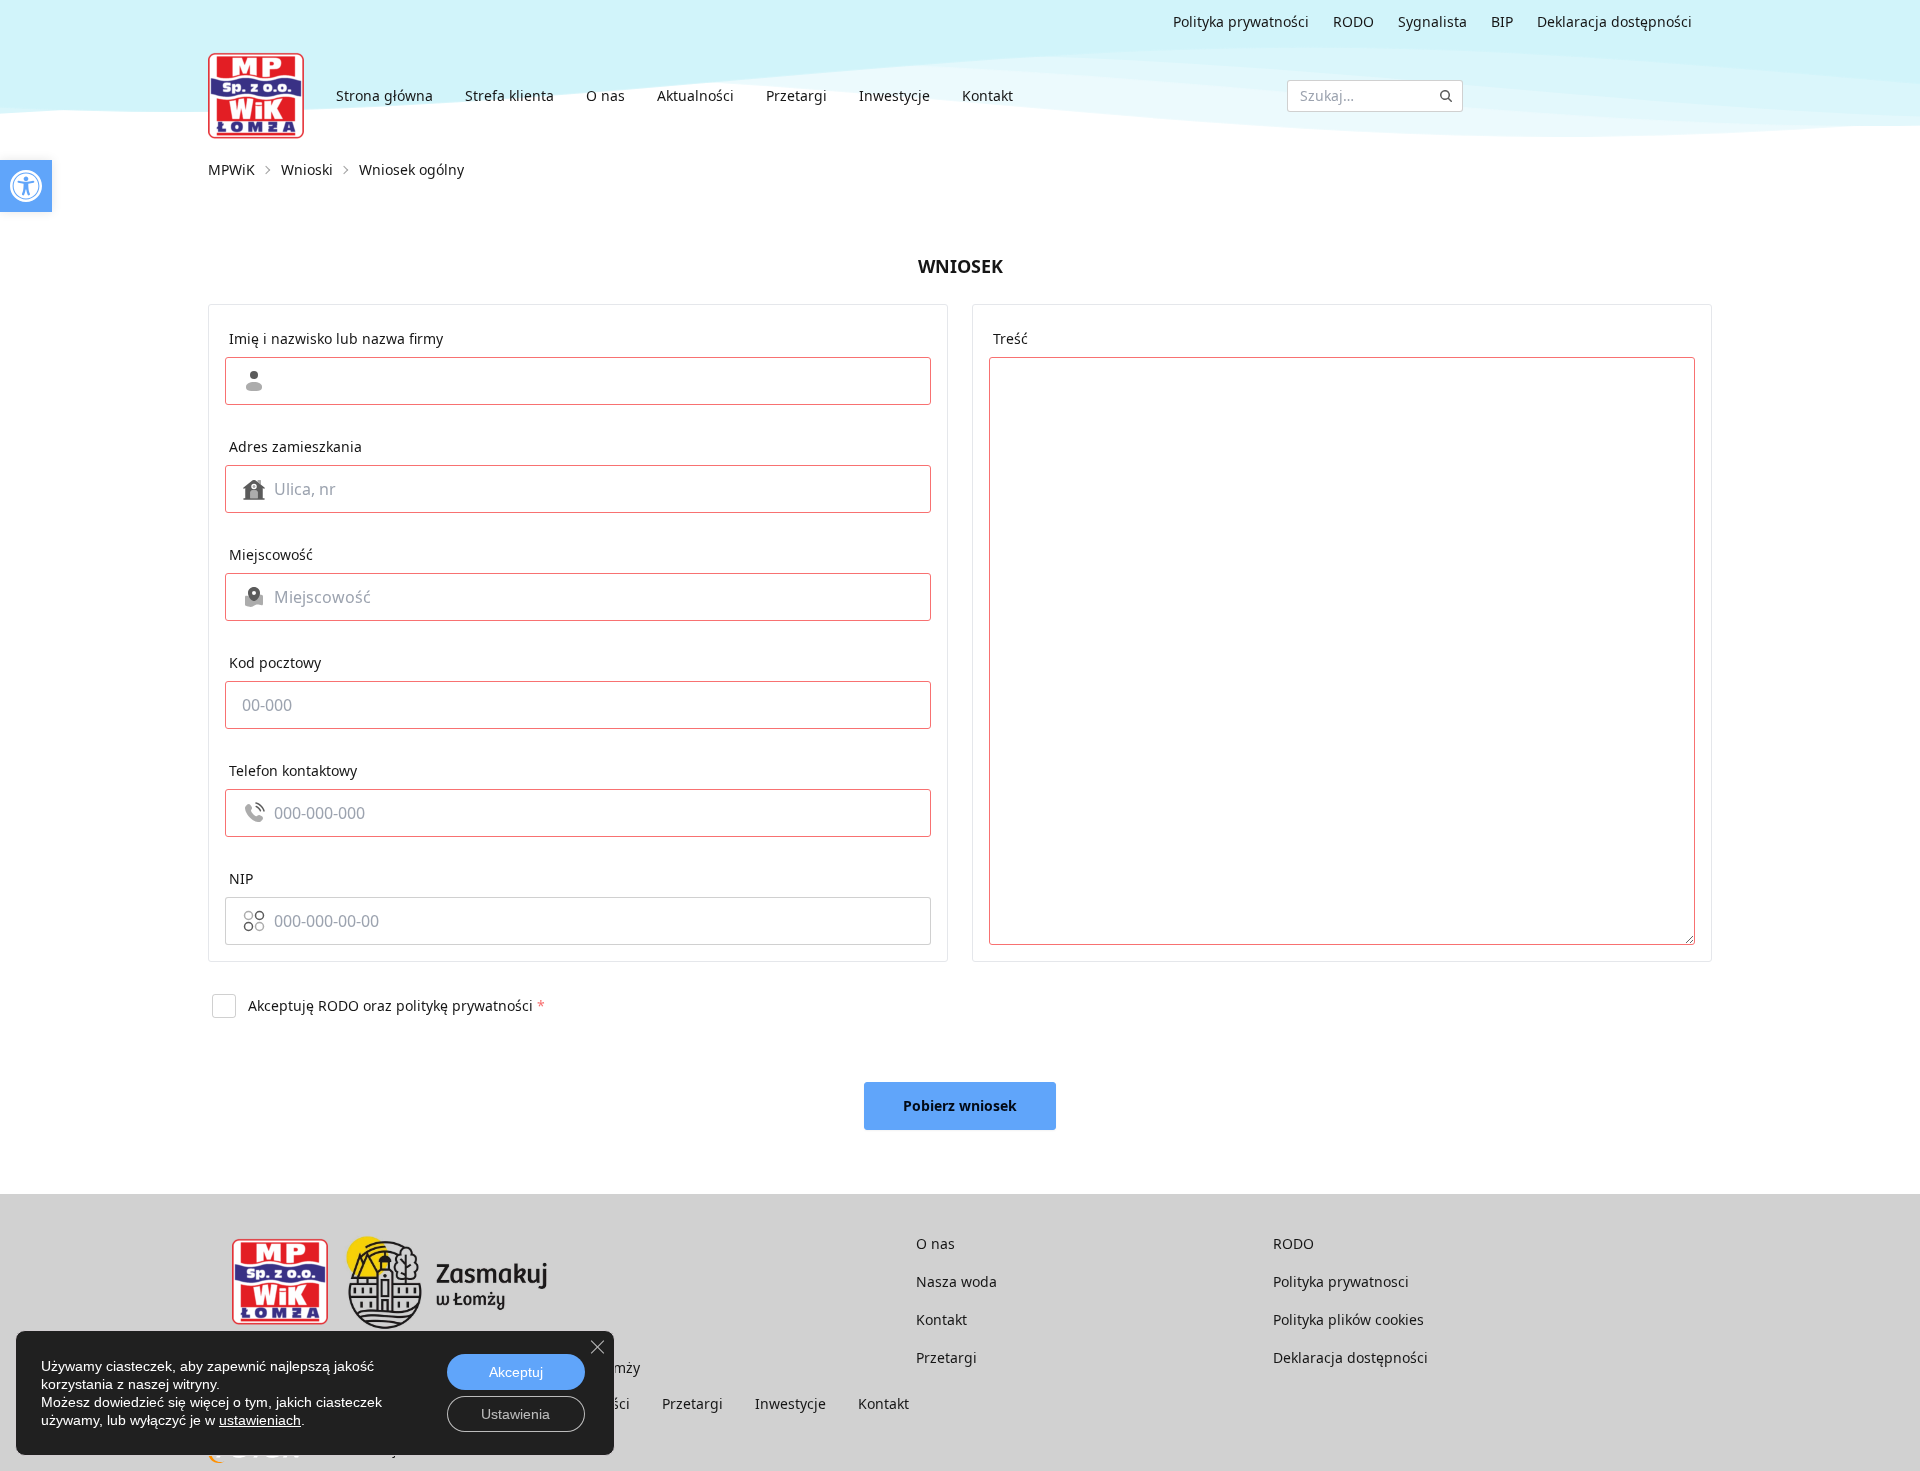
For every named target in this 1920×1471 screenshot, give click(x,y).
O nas (605, 95)
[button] (26, 186)
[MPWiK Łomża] (256, 96)
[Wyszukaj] (1446, 96)
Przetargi (796, 95)
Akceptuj (516, 1372)
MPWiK (231, 169)
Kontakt (987, 95)
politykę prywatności (464, 1005)
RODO (1353, 21)
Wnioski (307, 169)
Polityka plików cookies (1348, 1319)
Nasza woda (956, 1281)
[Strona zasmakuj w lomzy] (446, 1282)
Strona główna (384, 95)
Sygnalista (1432, 21)
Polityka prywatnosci (1341, 1281)
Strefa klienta (509, 95)
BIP (1502, 21)
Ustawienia (515, 1414)
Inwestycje (894, 95)
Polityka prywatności (1241, 21)
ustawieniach (260, 1420)
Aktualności (695, 95)
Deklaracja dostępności (1614, 21)
